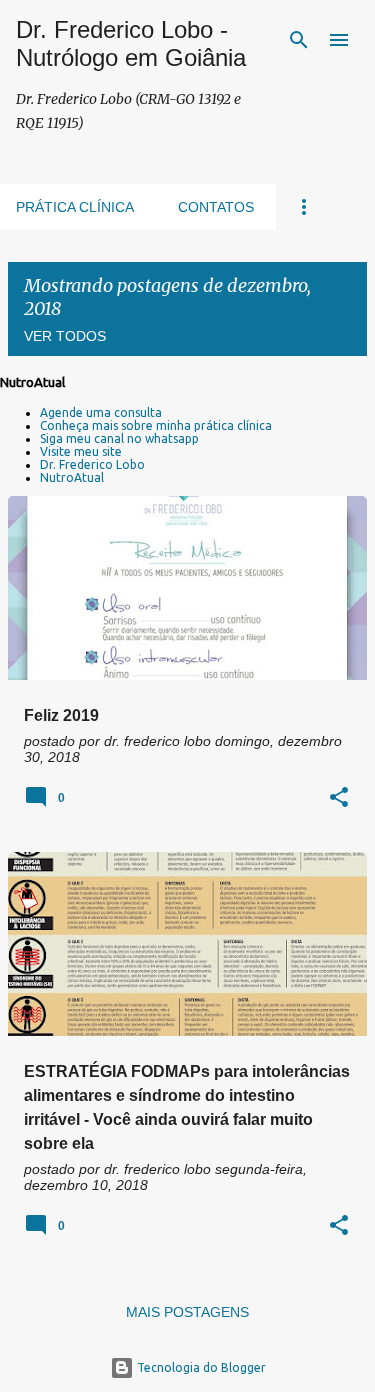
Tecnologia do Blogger (200, 1367)
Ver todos (65, 336)
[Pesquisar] (299, 40)
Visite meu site (81, 451)
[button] (339, 798)
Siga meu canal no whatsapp (119, 438)
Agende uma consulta (101, 412)
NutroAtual (72, 477)
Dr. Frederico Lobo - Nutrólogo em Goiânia (131, 43)
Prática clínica (75, 207)
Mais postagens (187, 1312)
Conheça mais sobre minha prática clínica (156, 425)
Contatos (216, 207)
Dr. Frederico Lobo (92, 464)
